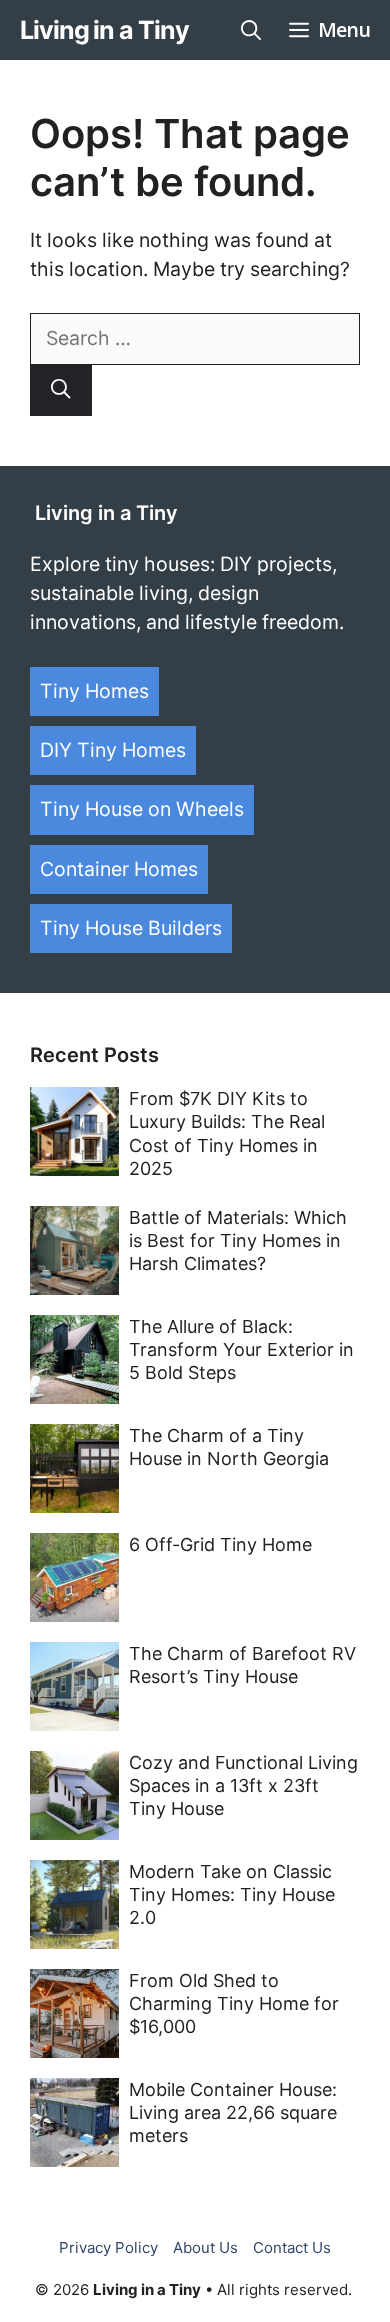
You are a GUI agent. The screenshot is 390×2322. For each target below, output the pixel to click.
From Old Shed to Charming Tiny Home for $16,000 (234, 2004)
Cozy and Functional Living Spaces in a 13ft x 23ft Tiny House (243, 1786)
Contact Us (292, 2247)
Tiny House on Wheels (142, 809)
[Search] (61, 390)
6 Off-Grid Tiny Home (220, 1544)
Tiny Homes (94, 691)
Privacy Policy (108, 2247)
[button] (251, 30)
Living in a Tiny (104, 30)
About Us (205, 2247)
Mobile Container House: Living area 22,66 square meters (233, 2113)
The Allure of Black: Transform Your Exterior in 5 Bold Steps (241, 1350)
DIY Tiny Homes (113, 750)
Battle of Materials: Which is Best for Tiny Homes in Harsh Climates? (238, 1241)
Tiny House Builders (131, 928)
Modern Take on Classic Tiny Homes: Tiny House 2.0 (232, 1895)
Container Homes (119, 869)
